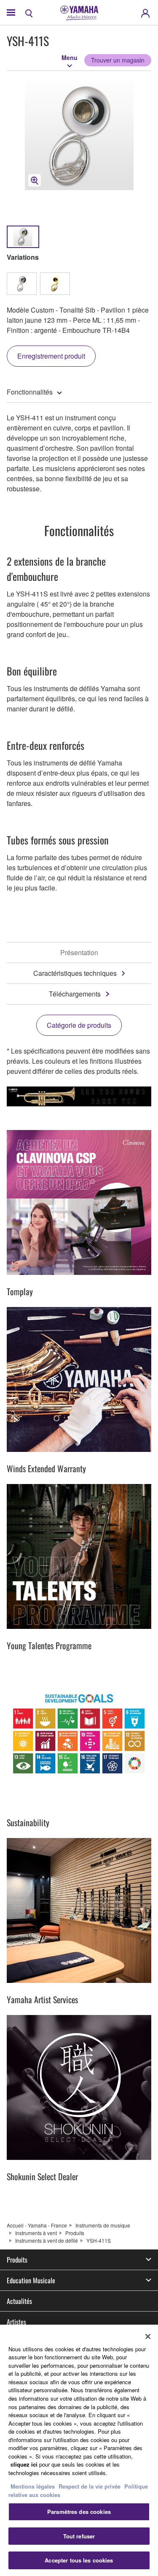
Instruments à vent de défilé (47, 2240)
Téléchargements (75, 994)
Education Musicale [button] (31, 2280)
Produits (75, 2233)
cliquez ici (24, 2464)
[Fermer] (148, 2336)
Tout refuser (79, 2536)
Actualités (19, 2301)
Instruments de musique (103, 2225)
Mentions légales (33, 2486)
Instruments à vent (36, 2233)
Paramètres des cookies (79, 2512)
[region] (79, 2450)
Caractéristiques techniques (75, 973)
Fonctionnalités (30, 392)
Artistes (16, 2322)
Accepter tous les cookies (79, 2560)
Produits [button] (17, 2260)
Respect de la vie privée (90, 2486)
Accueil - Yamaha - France (37, 2225)
